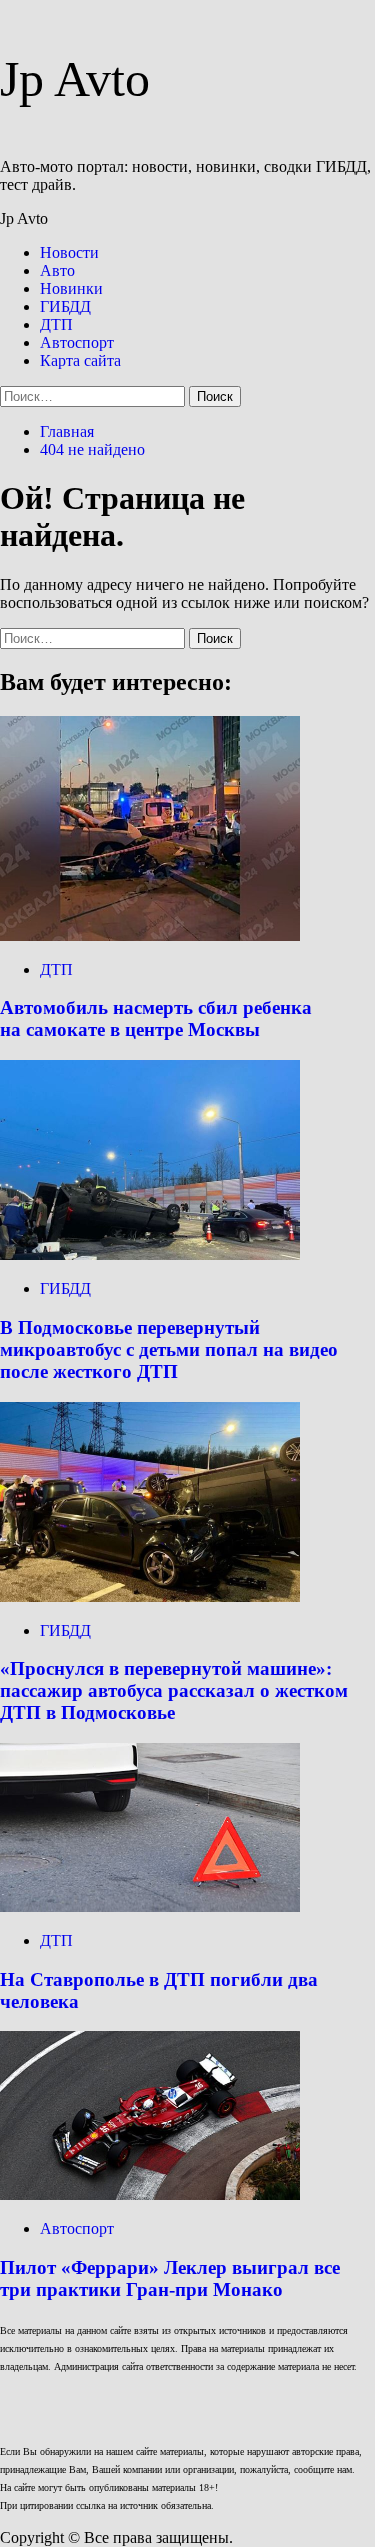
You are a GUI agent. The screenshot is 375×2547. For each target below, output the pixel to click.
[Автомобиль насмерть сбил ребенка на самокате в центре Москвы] (150, 935)
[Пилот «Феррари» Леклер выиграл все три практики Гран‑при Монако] (150, 2194)
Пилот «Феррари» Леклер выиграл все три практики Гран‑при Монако (170, 2278)
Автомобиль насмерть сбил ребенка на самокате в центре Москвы (156, 1018)
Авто (57, 270)
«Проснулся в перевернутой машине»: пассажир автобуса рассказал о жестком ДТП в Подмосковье (174, 1690)
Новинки (71, 288)
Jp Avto (75, 79)
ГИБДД (65, 306)
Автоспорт (77, 342)
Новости (69, 252)
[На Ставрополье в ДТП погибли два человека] (150, 1906)
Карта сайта (80, 360)
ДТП (56, 324)
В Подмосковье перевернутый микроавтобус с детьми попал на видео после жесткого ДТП (169, 1349)
